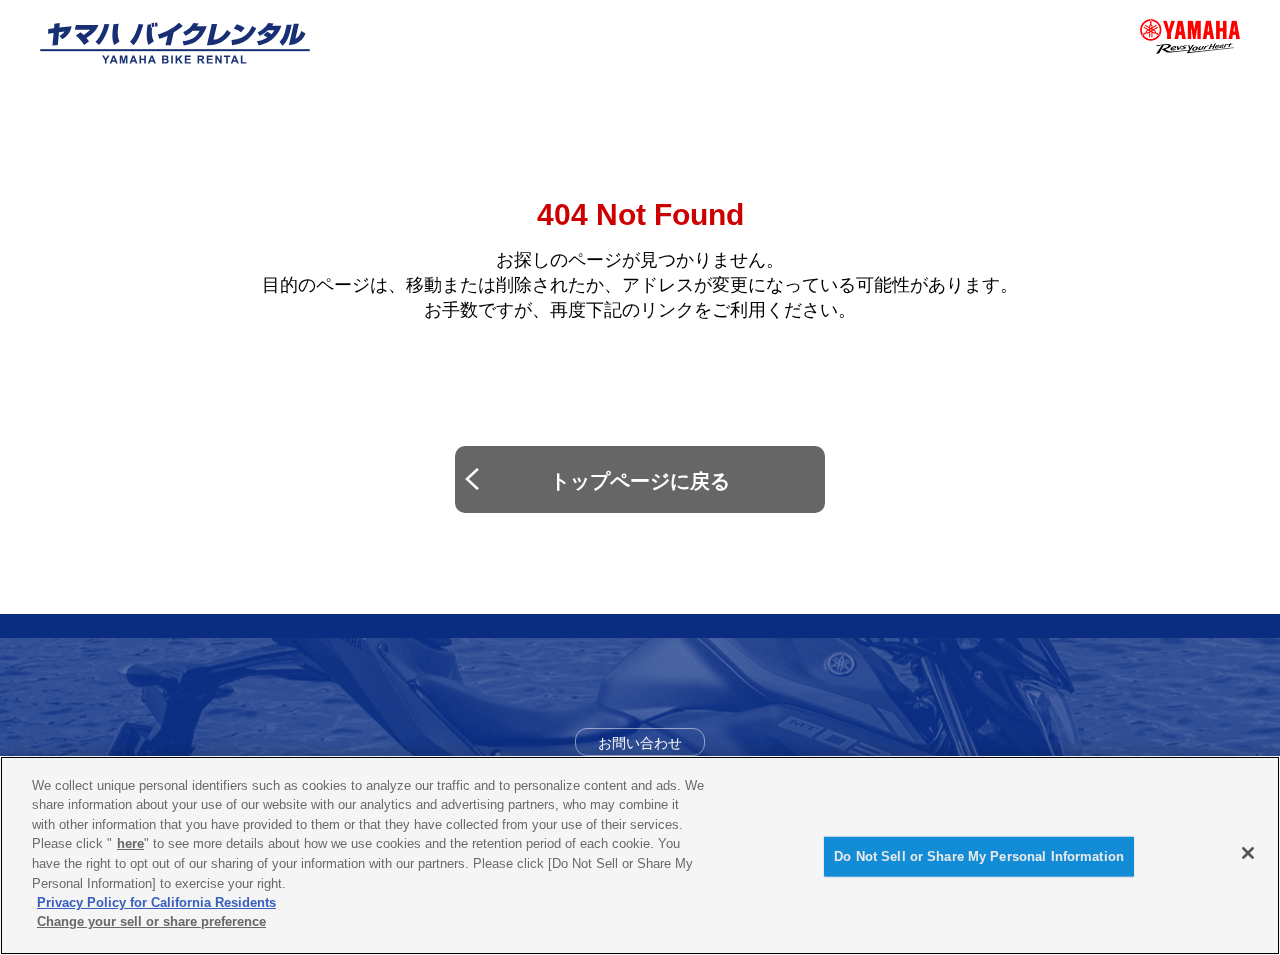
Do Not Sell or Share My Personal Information (979, 856)
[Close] (1248, 853)
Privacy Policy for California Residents (156, 902)
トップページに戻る (640, 481)
